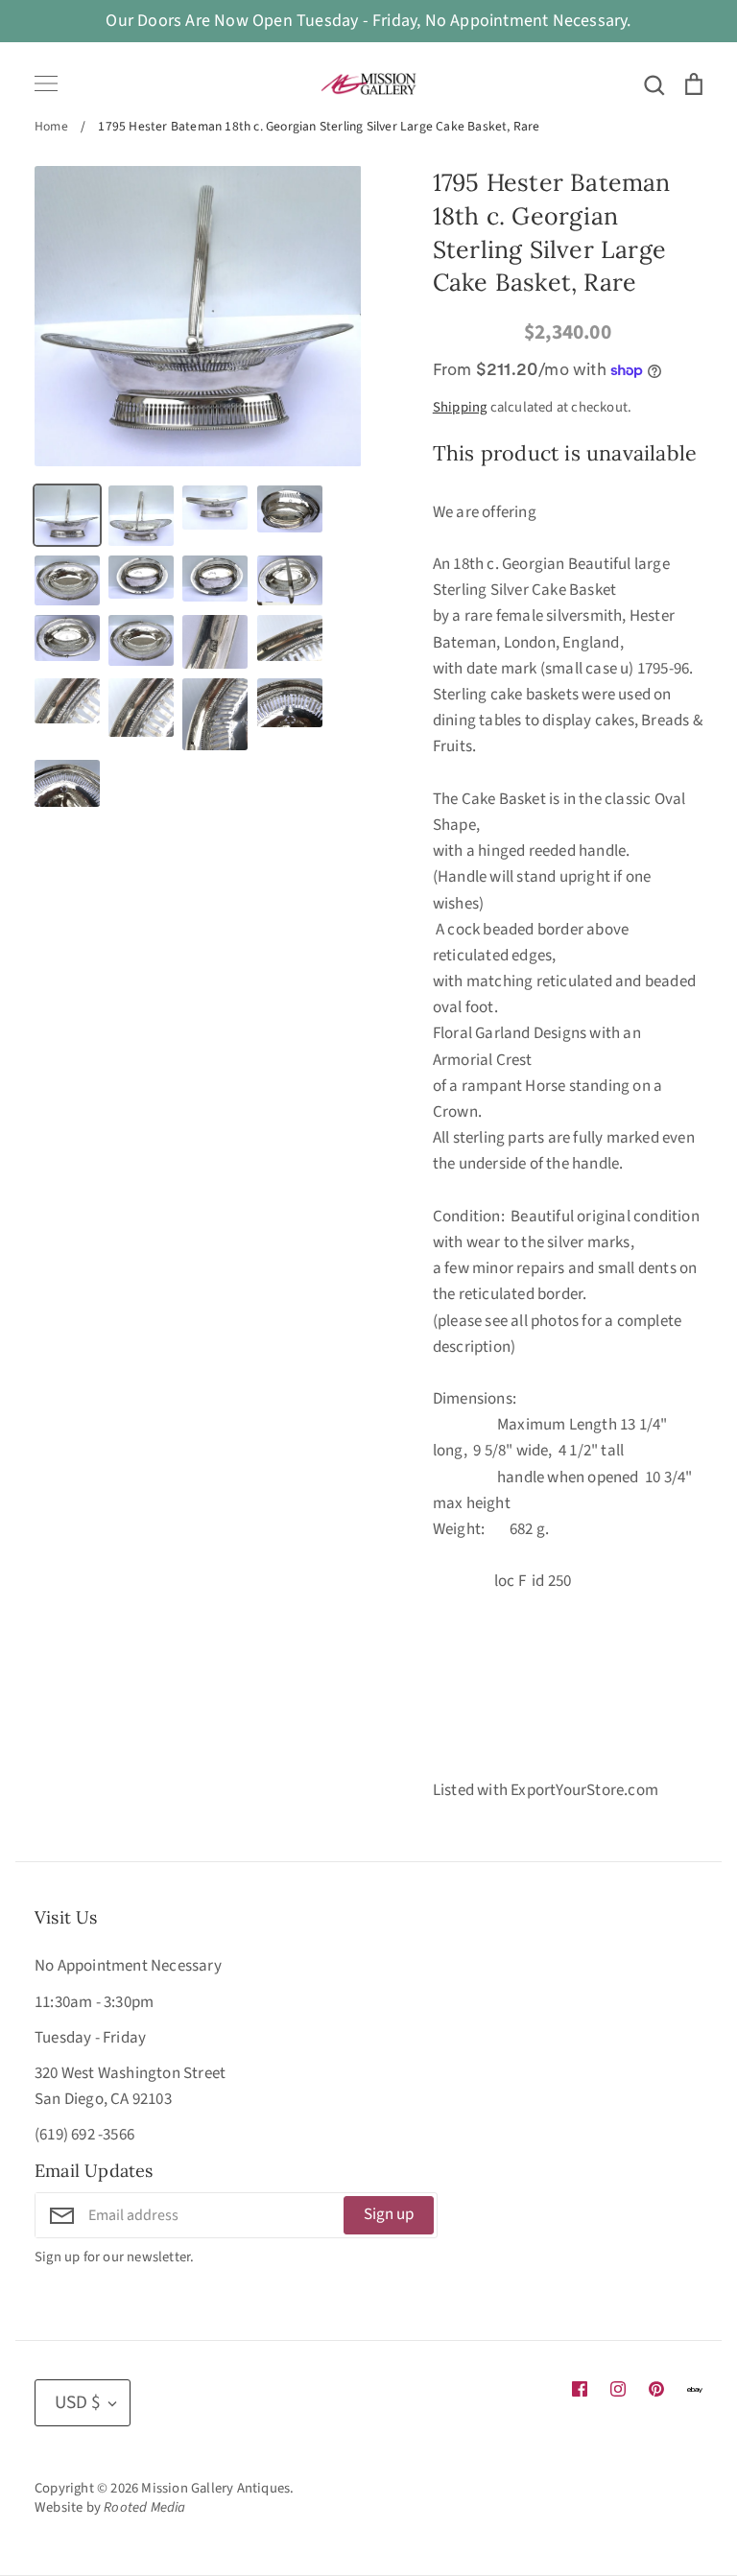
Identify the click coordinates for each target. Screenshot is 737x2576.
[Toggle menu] (46, 83)
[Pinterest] (656, 2389)
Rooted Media (144, 2507)
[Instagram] (618, 2389)
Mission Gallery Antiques (215, 2488)
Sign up (389, 2214)
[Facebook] (580, 2389)
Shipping (460, 407)
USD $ (78, 2402)
